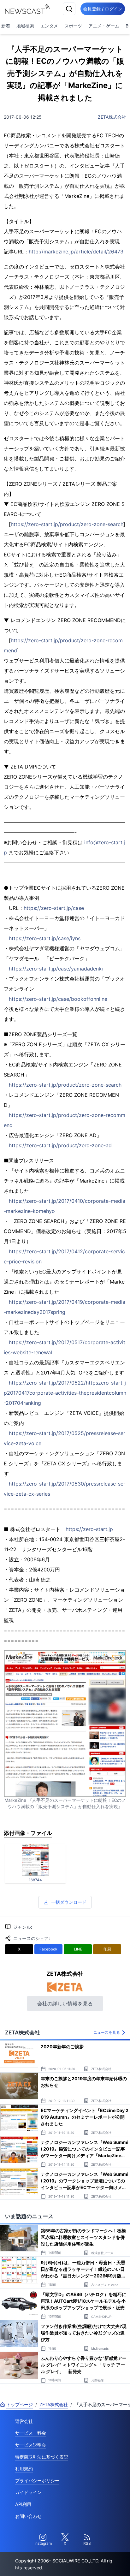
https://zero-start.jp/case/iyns (45, 938)
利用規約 (24, 2469)
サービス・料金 (31, 2433)
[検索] (69, 9)
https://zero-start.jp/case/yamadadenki (56, 969)
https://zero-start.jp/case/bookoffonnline (58, 999)
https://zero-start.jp (89, 1529)
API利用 (23, 2504)
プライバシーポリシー (37, 2481)
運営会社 (24, 2421)
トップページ (20, 2404)
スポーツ (73, 26)
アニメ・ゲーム (104, 26)
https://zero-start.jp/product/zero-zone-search (67, 524)
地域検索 (25, 26)
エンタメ (49, 26)
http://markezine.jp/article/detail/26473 (76, 252)
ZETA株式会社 (112, 117)
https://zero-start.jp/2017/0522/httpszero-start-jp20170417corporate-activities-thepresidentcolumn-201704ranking (65, 1393)
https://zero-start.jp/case (54, 908)
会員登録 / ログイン (103, 9)
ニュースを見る (107, 2032)
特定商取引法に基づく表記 (42, 2457)
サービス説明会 (31, 2445)
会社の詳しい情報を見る (65, 2003)
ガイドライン (28, 2492)
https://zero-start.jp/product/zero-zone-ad (60, 1145)
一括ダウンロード (69, 1902)
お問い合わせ (28, 2516)
